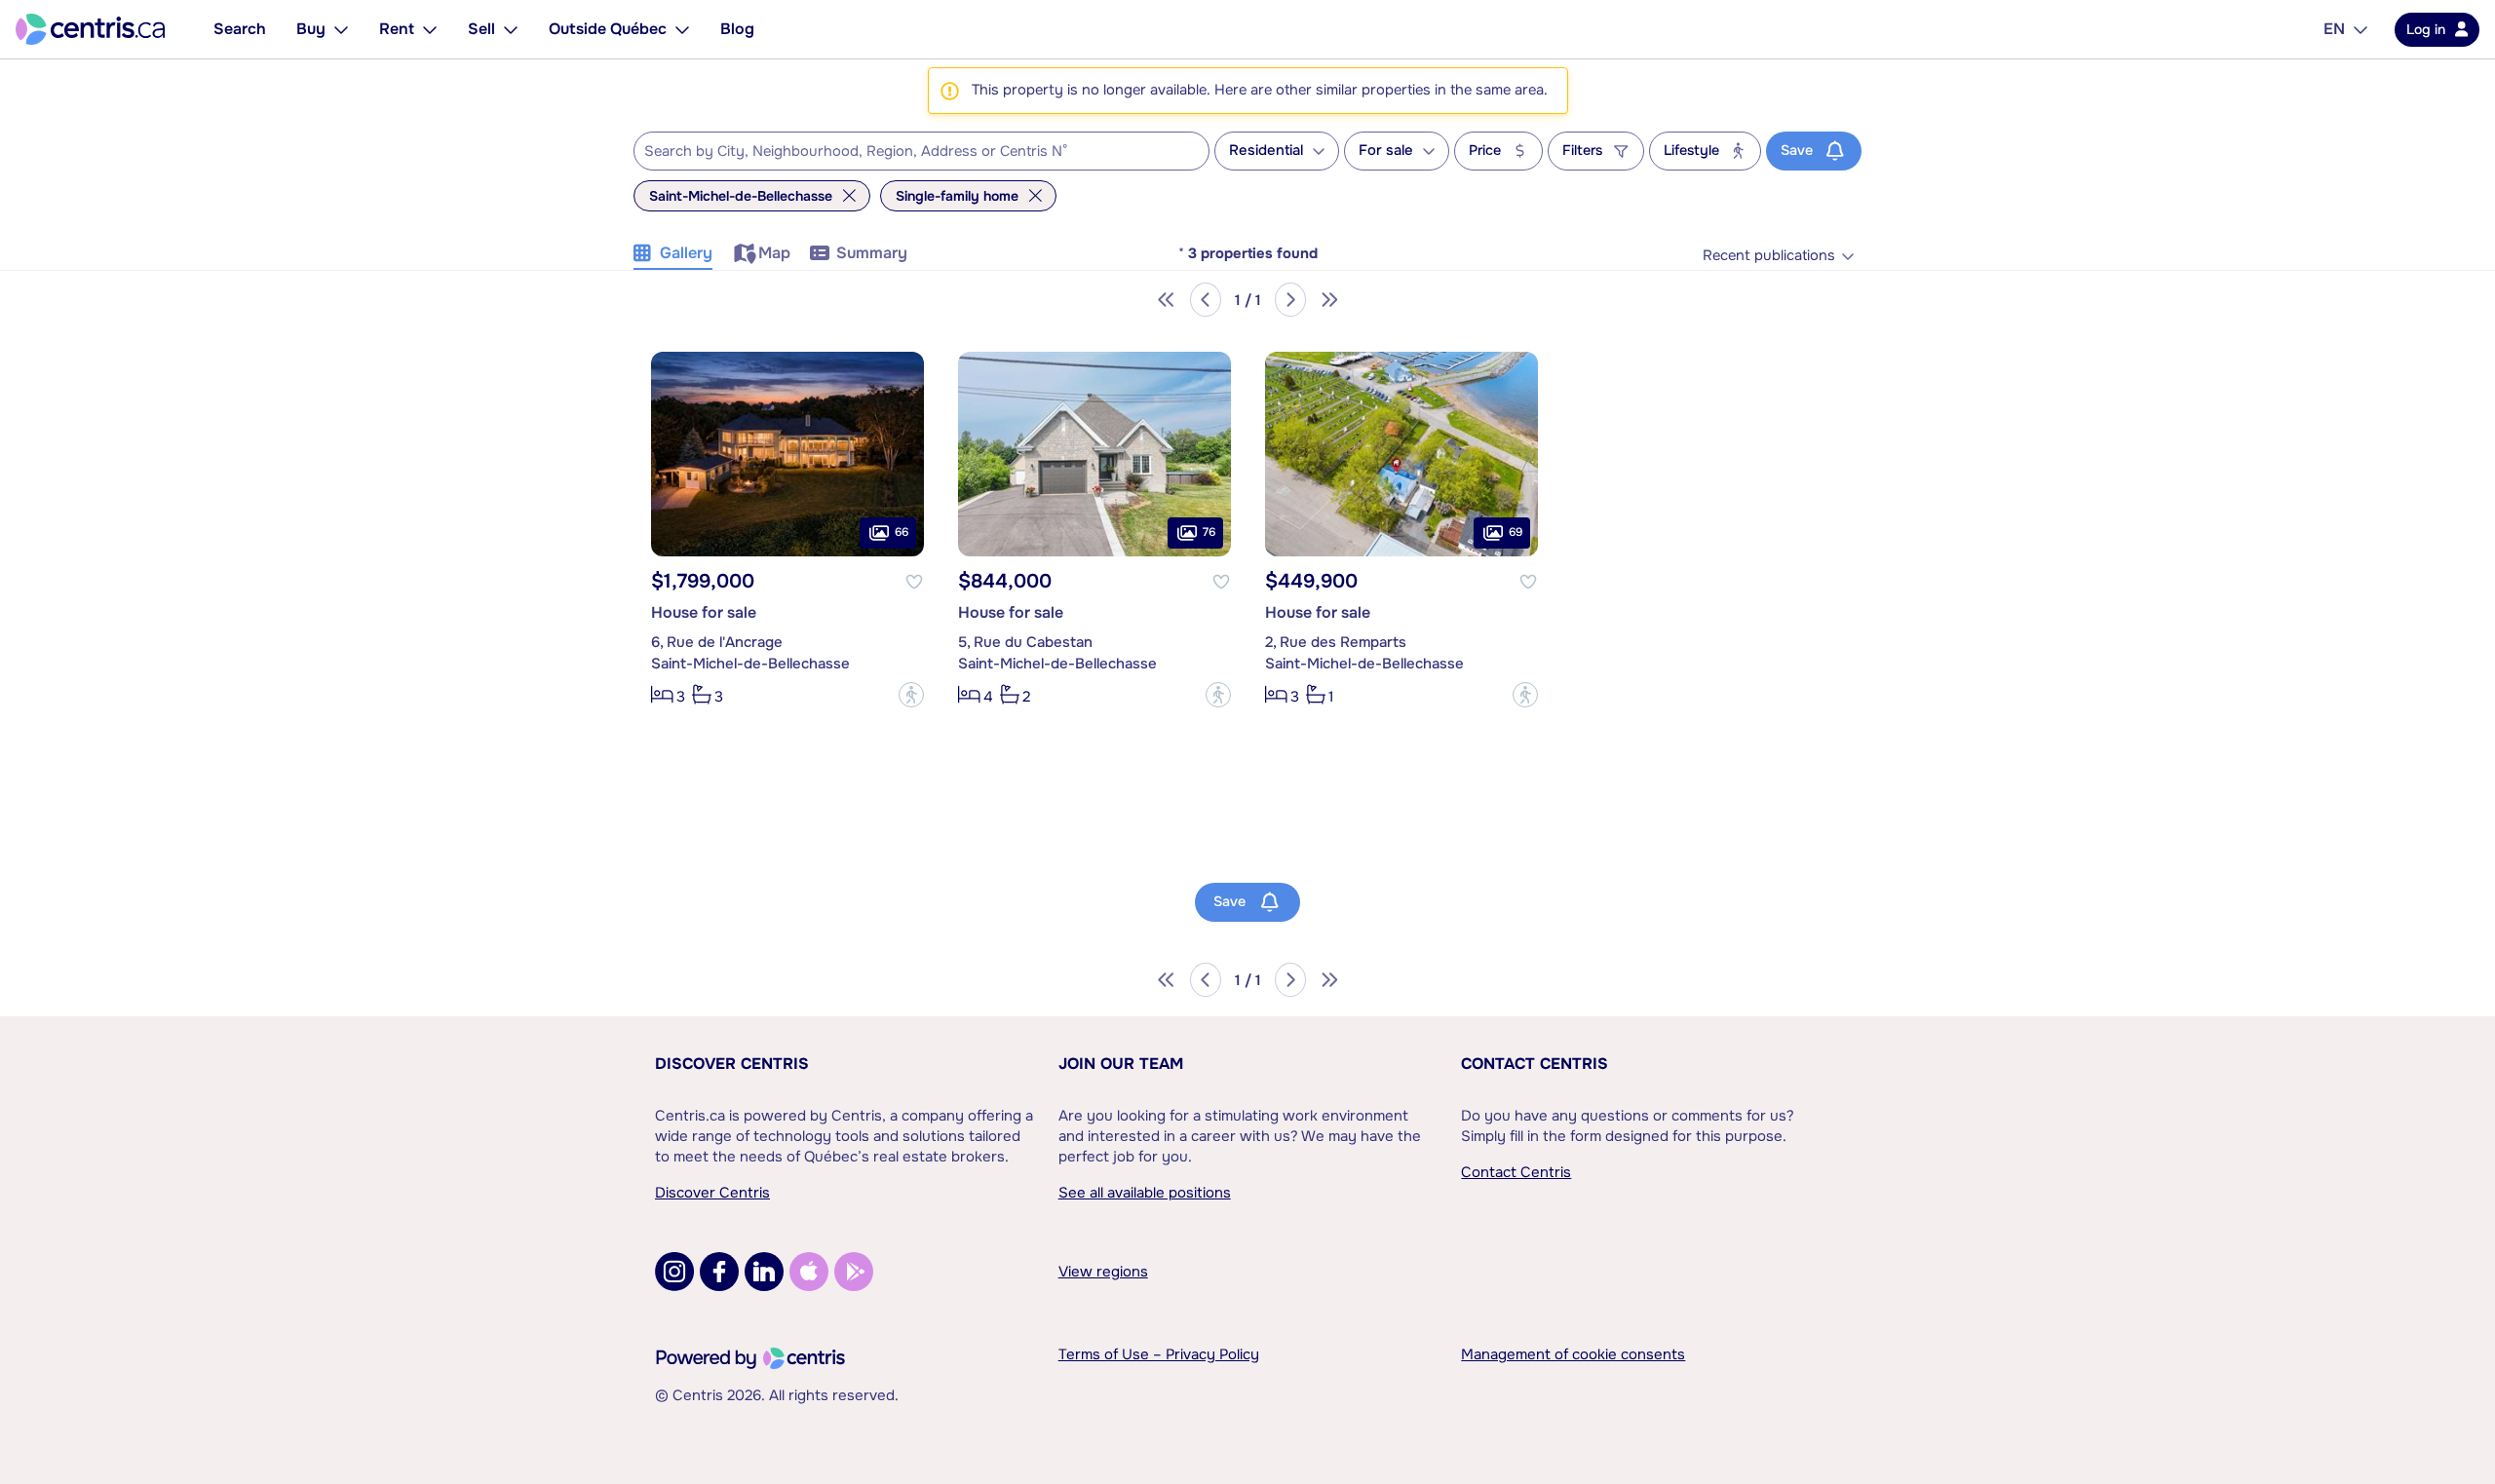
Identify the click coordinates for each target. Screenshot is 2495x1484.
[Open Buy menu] (341, 29)
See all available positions (1145, 1193)
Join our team (1121, 1064)
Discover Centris (732, 1064)
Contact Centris (1535, 1064)
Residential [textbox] (1266, 151)
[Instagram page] (674, 1272)
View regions (1103, 1272)
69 (1516, 532)
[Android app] (854, 1272)
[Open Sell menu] (511, 29)
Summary (872, 253)
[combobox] (921, 151)
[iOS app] (809, 1272)
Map (774, 253)
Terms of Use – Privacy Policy (1159, 1354)
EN (2334, 29)
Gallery (686, 253)
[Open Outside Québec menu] (682, 29)
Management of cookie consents (1573, 1354)
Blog (737, 29)
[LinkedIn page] (764, 1272)
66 (902, 532)
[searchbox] (909, 152)
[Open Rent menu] (430, 29)
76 (1209, 532)
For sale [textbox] (1386, 151)
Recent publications (1769, 256)
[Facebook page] (719, 1272)
